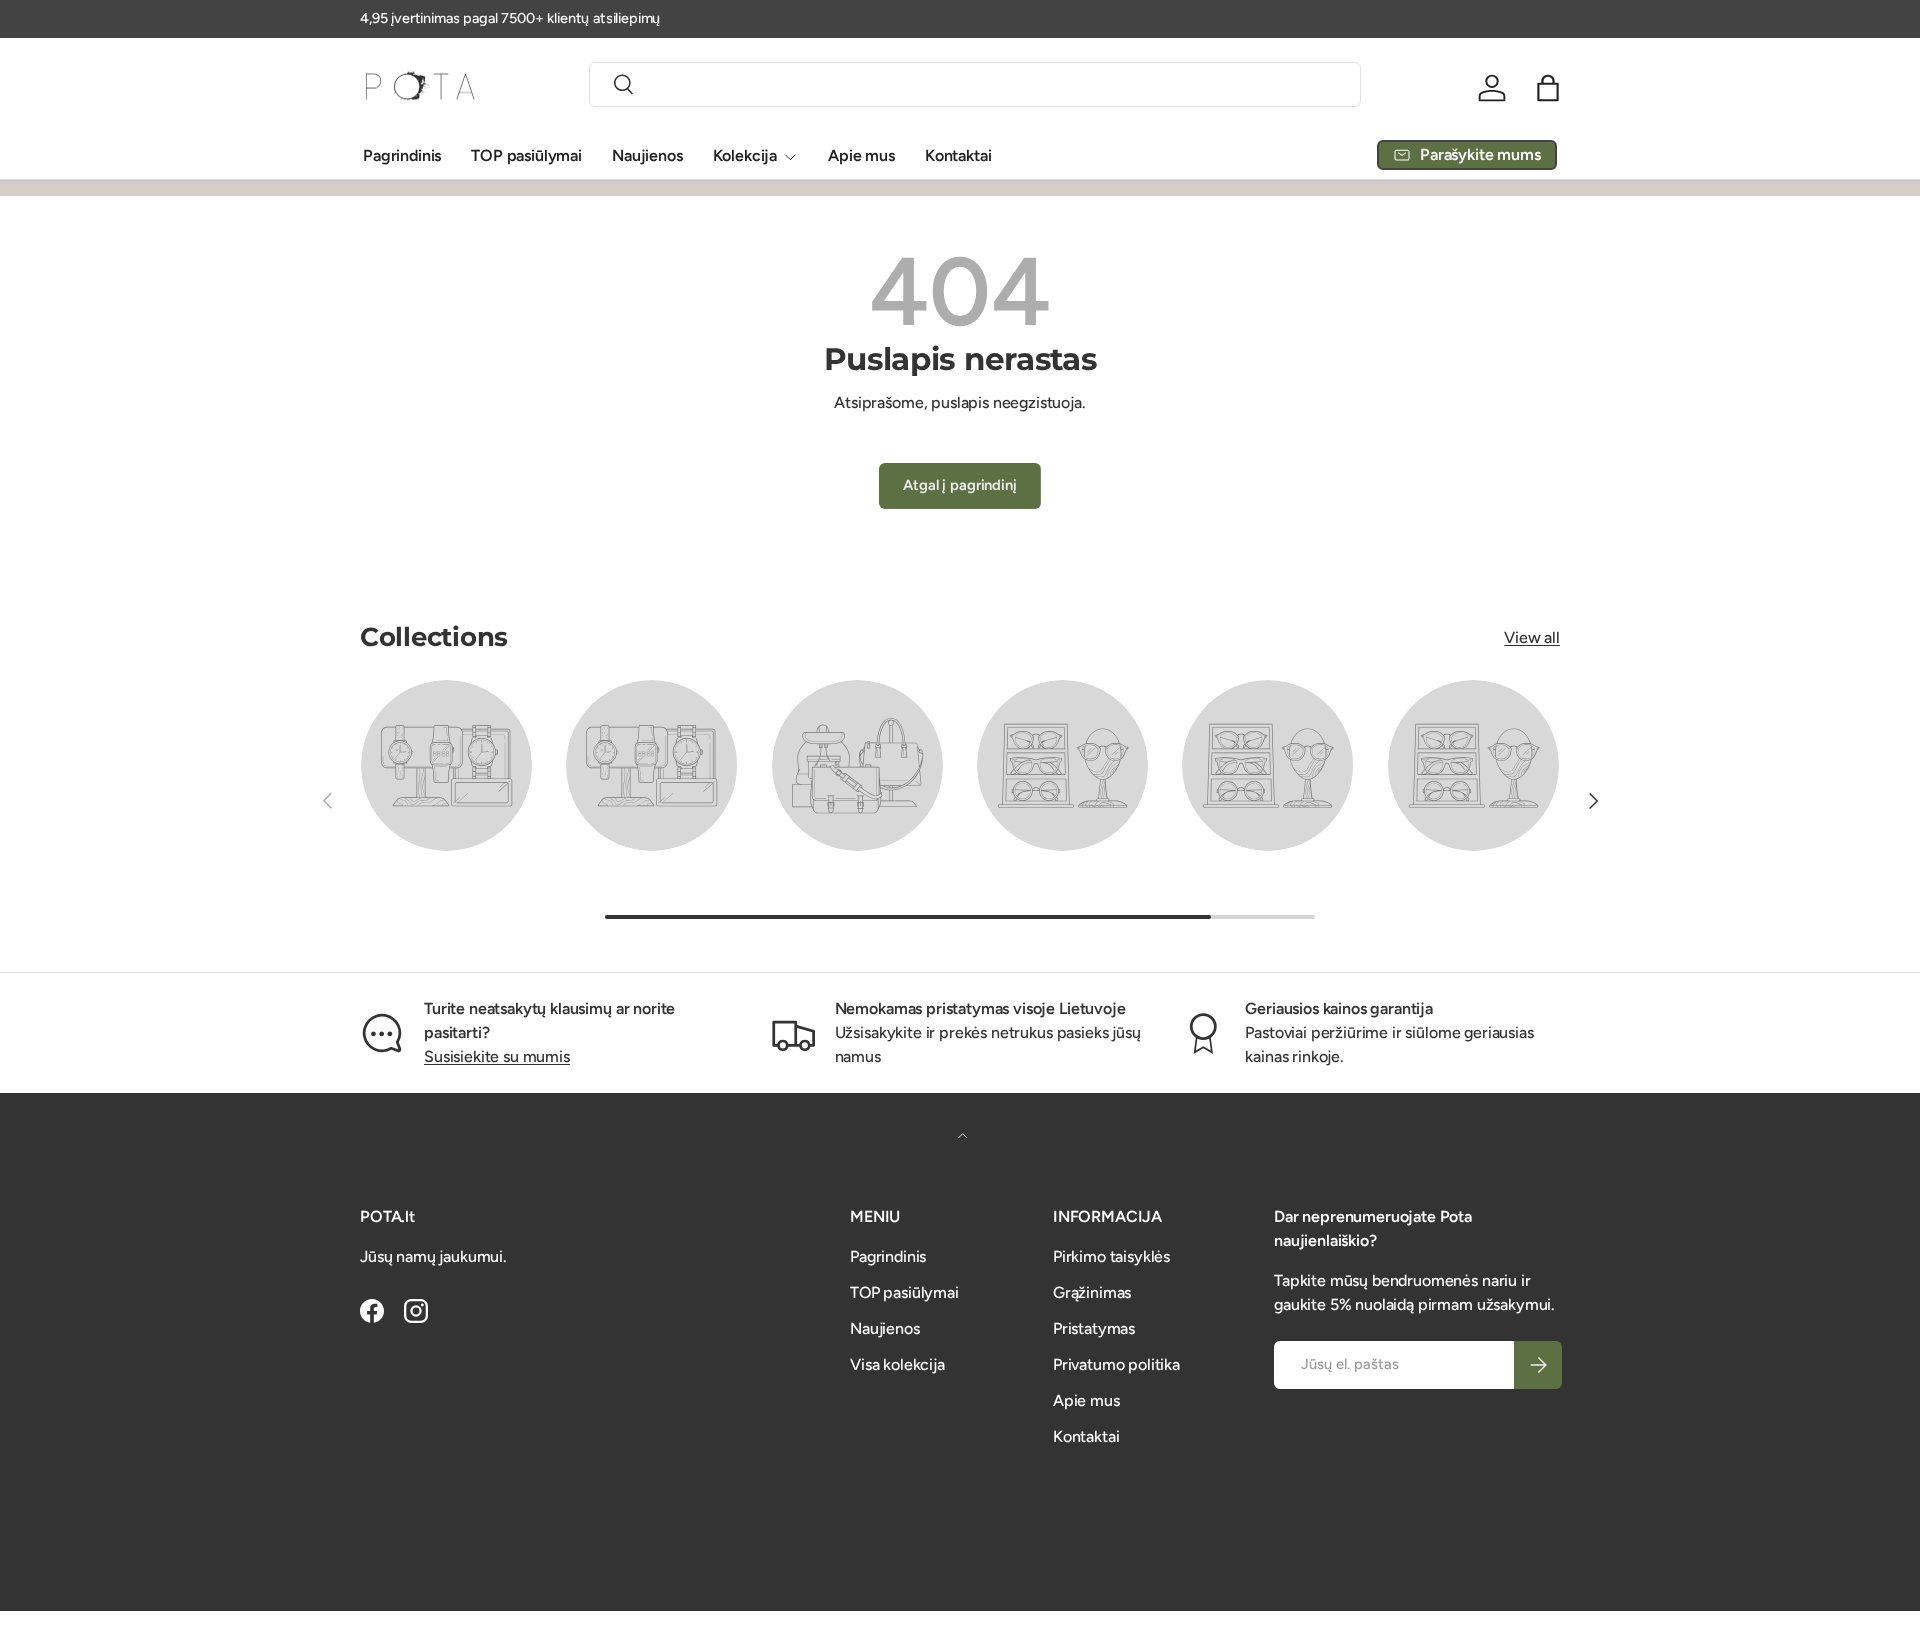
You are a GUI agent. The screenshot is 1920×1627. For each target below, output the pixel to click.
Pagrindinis (402, 155)
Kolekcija (745, 155)
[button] (1548, 88)
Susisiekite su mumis (497, 1056)
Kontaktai (958, 155)
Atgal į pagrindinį (959, 485)
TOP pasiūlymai (526, 155)
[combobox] (975, 84)
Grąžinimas (1092, 1292)
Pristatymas (1094, 1328)
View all (1532, 637)
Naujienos (647, 155)
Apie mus (861, 155)
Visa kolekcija (897, 1364)
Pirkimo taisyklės (1111, 1256)
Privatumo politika (1116, 1364)
